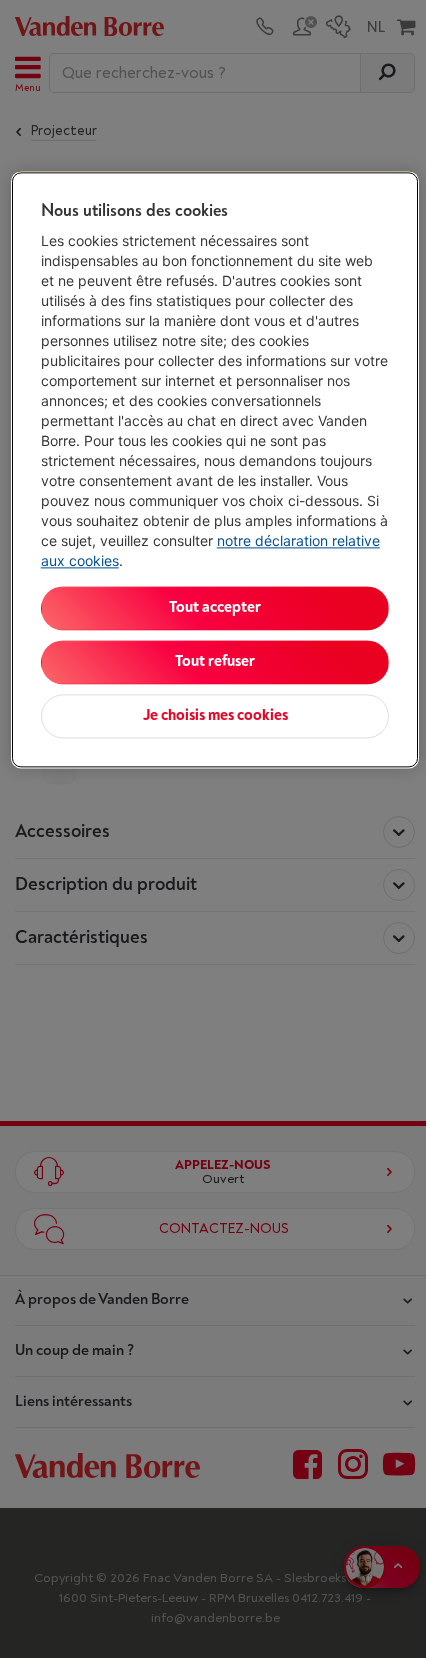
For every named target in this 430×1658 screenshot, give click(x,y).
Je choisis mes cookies (215, 715)
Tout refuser (215, 661)
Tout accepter (215, 607)
